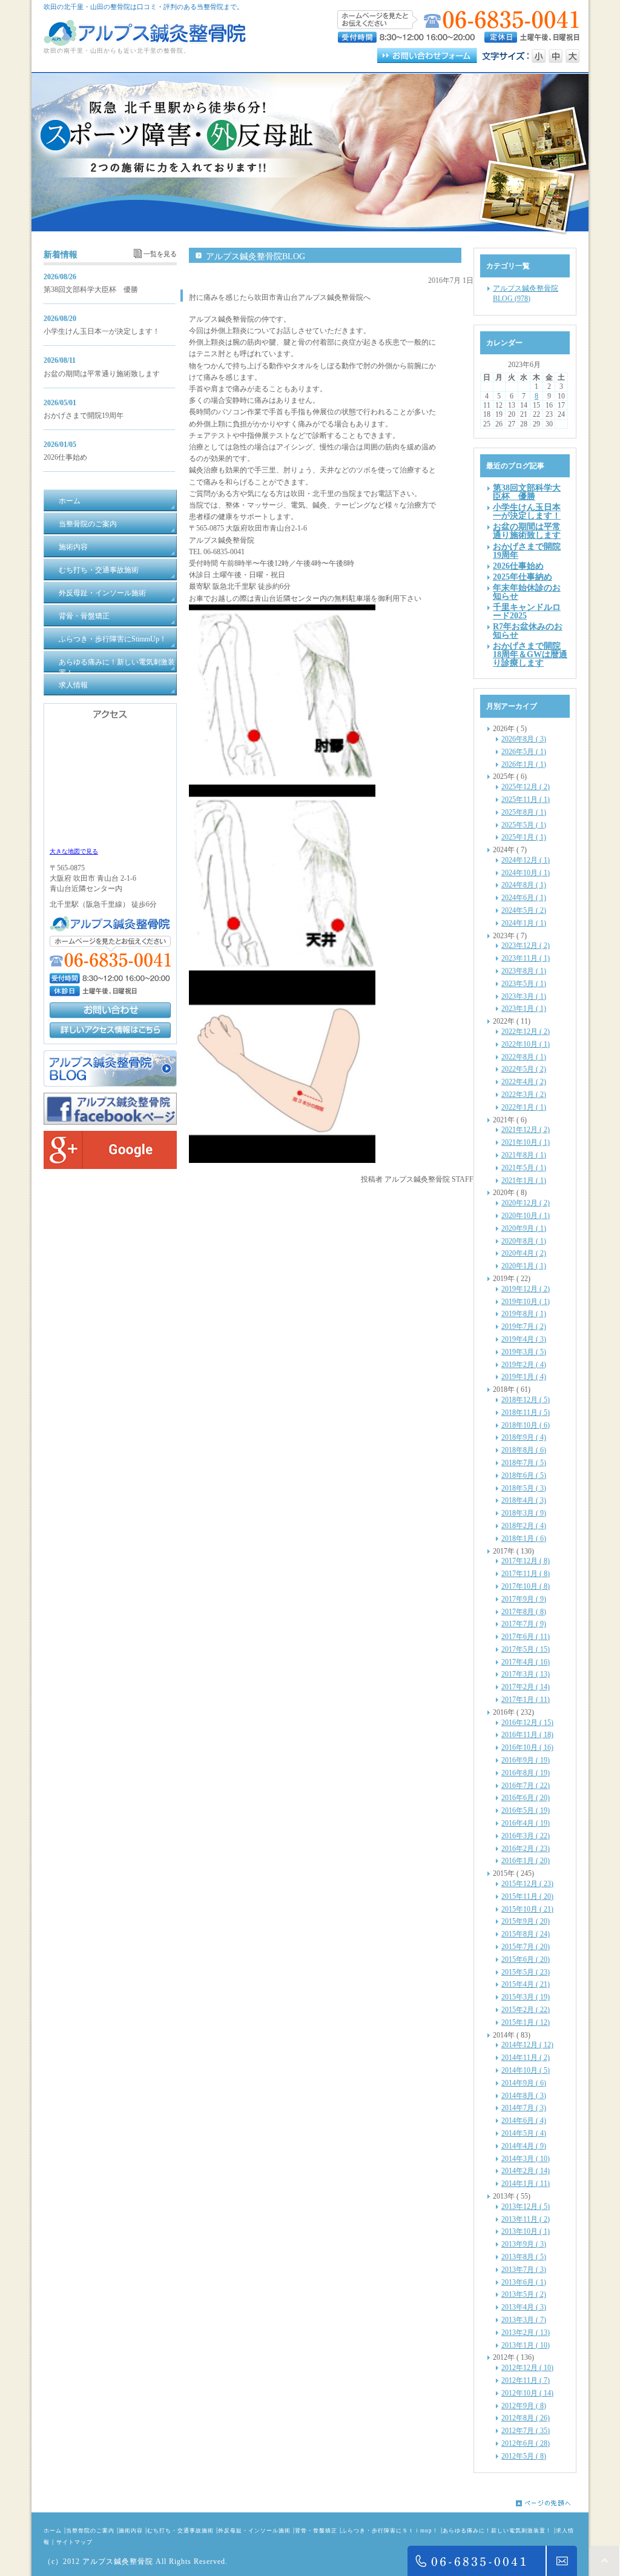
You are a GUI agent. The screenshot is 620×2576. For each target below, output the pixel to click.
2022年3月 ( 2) (524, 1094)
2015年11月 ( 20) (527, 1896)
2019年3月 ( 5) (524, 1352)
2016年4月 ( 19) (526, 1823)
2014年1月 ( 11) (526, 2184)
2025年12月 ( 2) (526, 787)
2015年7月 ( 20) (526, 1947)
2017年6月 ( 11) (526, 1637)
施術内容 (131, 2531)
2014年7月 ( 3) (524, 2108)
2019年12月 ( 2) (526, 1289)
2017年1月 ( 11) (526, 1700)
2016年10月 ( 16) (527, 1747)
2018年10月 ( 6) (526, 1425)
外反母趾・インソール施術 (254, 2531)
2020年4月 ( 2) (524, 1253)
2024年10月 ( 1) (526, 873)
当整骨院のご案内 (90, 2531)
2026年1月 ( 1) (524, 764)
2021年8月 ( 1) (524, 1155)
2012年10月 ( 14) (527, 2393)
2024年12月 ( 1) (526, 860)
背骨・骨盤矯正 (316, 2531)
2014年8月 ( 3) (524, 2096)
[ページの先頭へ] (552, 2503)
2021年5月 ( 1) (524, 1168)
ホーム (53, 2531)
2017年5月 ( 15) (526, 1649)
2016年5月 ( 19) (526, 1810)
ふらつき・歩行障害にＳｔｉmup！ (390, 2531)
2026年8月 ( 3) (524, 739)
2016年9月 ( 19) (526, 1760)
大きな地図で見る (74, 851)
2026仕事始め (65, 457)
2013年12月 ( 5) (526, 2207)
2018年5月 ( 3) (524, 1488)
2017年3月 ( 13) (526, 1674)
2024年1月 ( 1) (524, 923)
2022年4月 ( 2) (524, 1082)
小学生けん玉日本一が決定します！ (102, 331)
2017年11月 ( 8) (526, 1574)
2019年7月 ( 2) (524, 1326)
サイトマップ (74, 2542)
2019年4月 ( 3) (524, 1339)
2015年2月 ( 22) (526, 2010)
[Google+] (110, 1167)
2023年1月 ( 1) (524, 1008)
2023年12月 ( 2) (526, 945)
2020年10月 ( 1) (526, 1216)
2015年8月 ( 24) (526, 1934)
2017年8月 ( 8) (524, 1612)
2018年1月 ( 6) (524, 1538)
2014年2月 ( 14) (526, 2171)
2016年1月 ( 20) (526, 1861)
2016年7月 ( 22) (526, 1786)
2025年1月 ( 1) (524, 837)
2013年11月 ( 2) (526, 2219)
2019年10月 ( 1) (526, 1302)
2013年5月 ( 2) (524, 2294)
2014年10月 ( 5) (526, 2070)
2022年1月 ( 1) (524, 1107)
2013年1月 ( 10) (526, 2345)
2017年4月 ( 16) (526, 1662)
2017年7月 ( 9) (524, 1624)
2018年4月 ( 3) (524, 1500)
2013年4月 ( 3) (524, 2307)
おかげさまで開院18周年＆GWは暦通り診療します (530, 654)
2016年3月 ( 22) (526, 1836)
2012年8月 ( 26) (526, 2418)
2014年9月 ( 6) (524, 2083)
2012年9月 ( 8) (524, 2406)
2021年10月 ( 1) (526, 1142)
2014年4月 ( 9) (524, 2146)
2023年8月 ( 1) (524, 971)
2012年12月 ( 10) (527, 2368)
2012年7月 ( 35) (526, 2431)
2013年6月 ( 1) (524, 2282)
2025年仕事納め (523, 577)
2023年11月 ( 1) (526, 958)
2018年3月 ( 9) (524, 1513)
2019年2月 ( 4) (524, 1365)
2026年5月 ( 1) (524, 752)
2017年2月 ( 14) (526, 1687)
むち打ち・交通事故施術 (180, 2531)
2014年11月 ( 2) (526, 2058)
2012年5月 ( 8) (524, 2456)
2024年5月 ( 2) (524, 910)
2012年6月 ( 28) (526, 2443)
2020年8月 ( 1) (524, 1241)
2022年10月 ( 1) (526, 1044)
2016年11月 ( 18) (527, 1735)
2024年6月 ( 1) (524, 898)
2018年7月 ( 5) (524, 1463)
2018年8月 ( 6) (524, 1450)
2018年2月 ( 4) (524, 1526)
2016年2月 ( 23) (526, 1849)
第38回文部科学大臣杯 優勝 (91, 290)
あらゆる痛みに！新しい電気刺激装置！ (497, 2531)
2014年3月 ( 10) (526, 2159)
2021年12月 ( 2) (526, 1130)
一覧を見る (160, 254)
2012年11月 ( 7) (526, 2380)
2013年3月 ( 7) (524, 2320)
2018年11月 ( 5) (526, 1412)
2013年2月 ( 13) (526, 2333)
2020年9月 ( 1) (524, 1228)
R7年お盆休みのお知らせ (528, 631)
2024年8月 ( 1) (524, 885)
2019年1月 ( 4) (524, 1377)
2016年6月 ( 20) (526, 1798)
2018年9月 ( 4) (524, 1437)
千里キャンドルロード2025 (527, 611)
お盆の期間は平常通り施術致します (102, 374)
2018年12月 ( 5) (526, 1400)
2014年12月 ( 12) (527, 2045)
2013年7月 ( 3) (524, 2270)
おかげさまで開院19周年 (84, 416)
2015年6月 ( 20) (526, 1959)
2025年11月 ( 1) (526, 800)
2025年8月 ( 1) (524, 812)
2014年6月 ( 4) (524, 2121)
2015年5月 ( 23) (526, 1972)
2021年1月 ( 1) (524, 1180)
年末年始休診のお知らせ (527, 592)
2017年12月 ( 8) (526, 1561)
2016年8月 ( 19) (526, 1773)
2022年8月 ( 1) (524, 1057)
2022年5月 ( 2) (524, 1069)
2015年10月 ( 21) (527, 1909)
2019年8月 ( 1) (524, 1314)
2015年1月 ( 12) (526, 2022)
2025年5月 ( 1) (524, 825)
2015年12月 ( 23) (527, 1884)
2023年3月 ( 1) (524, 996)
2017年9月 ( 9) (524, 1599)
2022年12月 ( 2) (526, 1031)
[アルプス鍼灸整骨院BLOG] (110, 1084)
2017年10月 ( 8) (526, 1586)
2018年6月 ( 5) (524, 1475)
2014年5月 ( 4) (524, 2133)
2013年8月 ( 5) (524, 2257)
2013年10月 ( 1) (526, 2231)
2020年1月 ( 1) (524, 1266)
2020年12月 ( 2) (526, 1203)
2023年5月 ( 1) (524, 984)
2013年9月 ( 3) (524, 2244)
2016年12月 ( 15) (527, 1723)
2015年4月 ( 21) (526, 1984)
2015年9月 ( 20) (526, 1921)
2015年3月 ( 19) (526, 1997)
